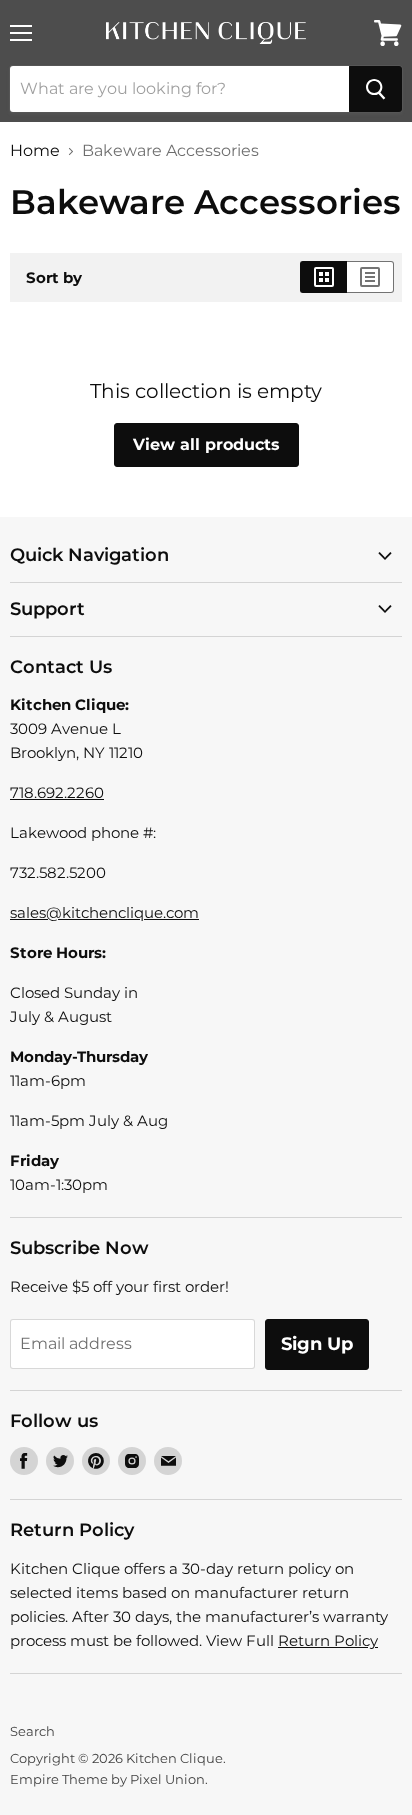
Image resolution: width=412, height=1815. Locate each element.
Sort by (54, 277)
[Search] (375, 89)
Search (32, 1731)
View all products (206, 444)
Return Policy (328, 1640)
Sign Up (317, 1344)
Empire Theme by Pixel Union (107, 1779)
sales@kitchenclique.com (104, 912)
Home (35, 151)
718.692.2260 (57, 792)
